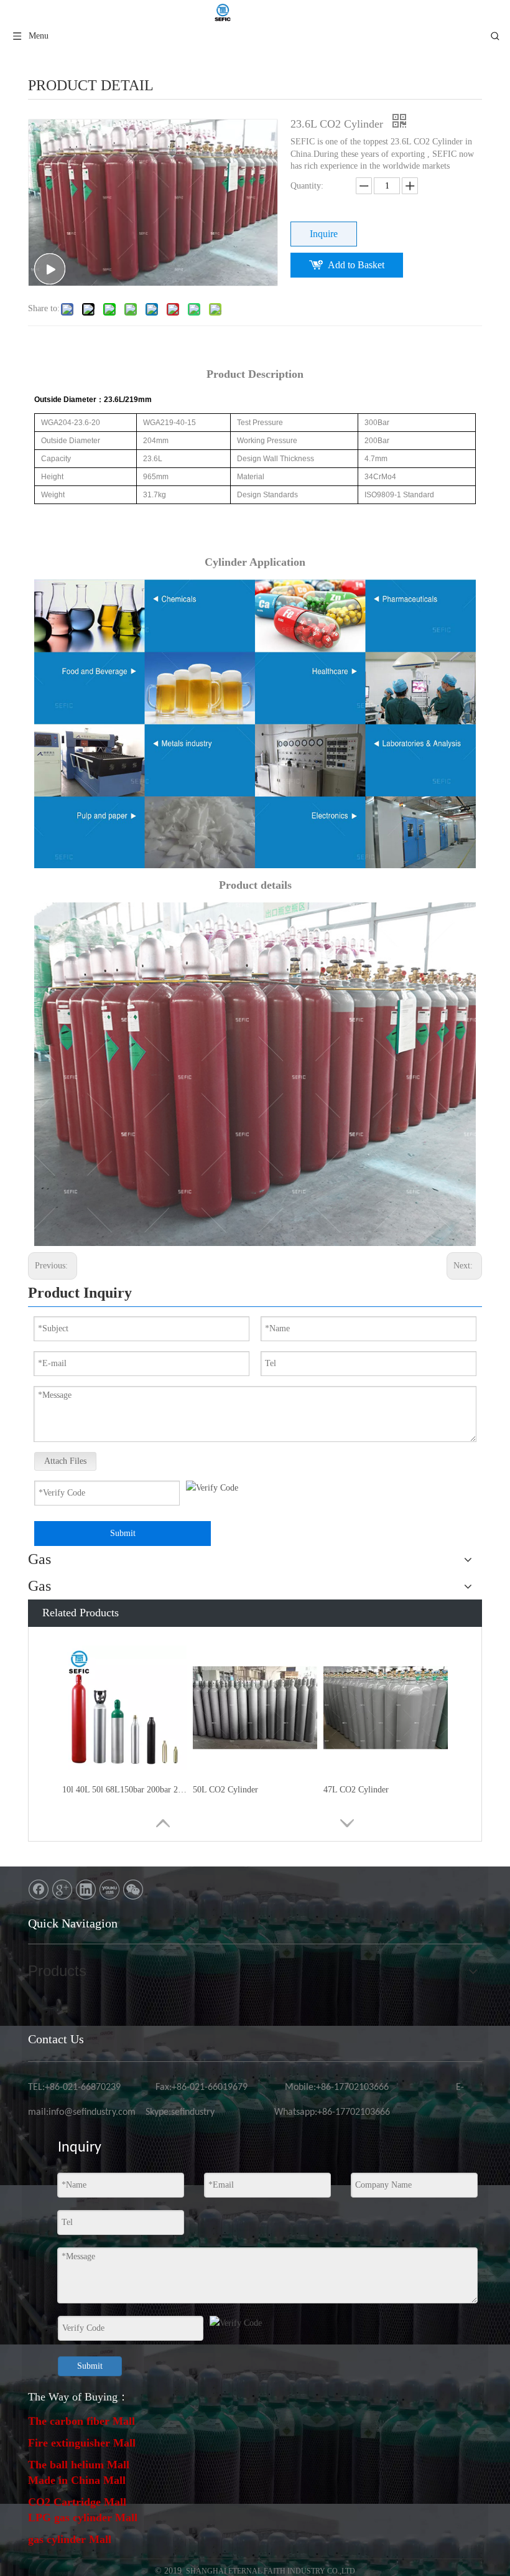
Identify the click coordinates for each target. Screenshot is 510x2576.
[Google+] (62, 1890)
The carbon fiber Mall (81, 2421)
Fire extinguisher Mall (82, 2443)
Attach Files (65, 1461)
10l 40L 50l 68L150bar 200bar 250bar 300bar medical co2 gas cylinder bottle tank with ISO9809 (124, 1790)
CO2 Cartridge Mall (77, 2502)
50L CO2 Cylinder (225, 1790)
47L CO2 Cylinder (356, 1790)
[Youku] (109, 1890)
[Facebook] (39, 1890)
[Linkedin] (86, 1890)
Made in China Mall (77, 2480)
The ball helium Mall (79, 2465)
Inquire (324, 234)
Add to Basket (356, 265)
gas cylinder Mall (70, 2539)
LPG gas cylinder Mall (83, 2517)
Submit (123, 1533)
